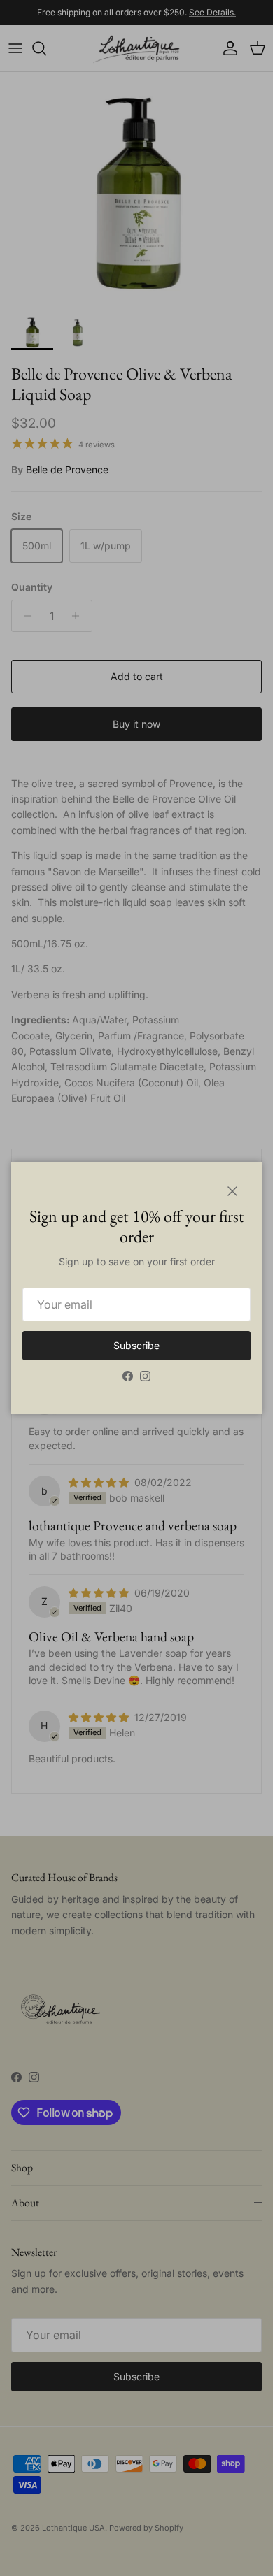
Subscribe (136, 1345)
